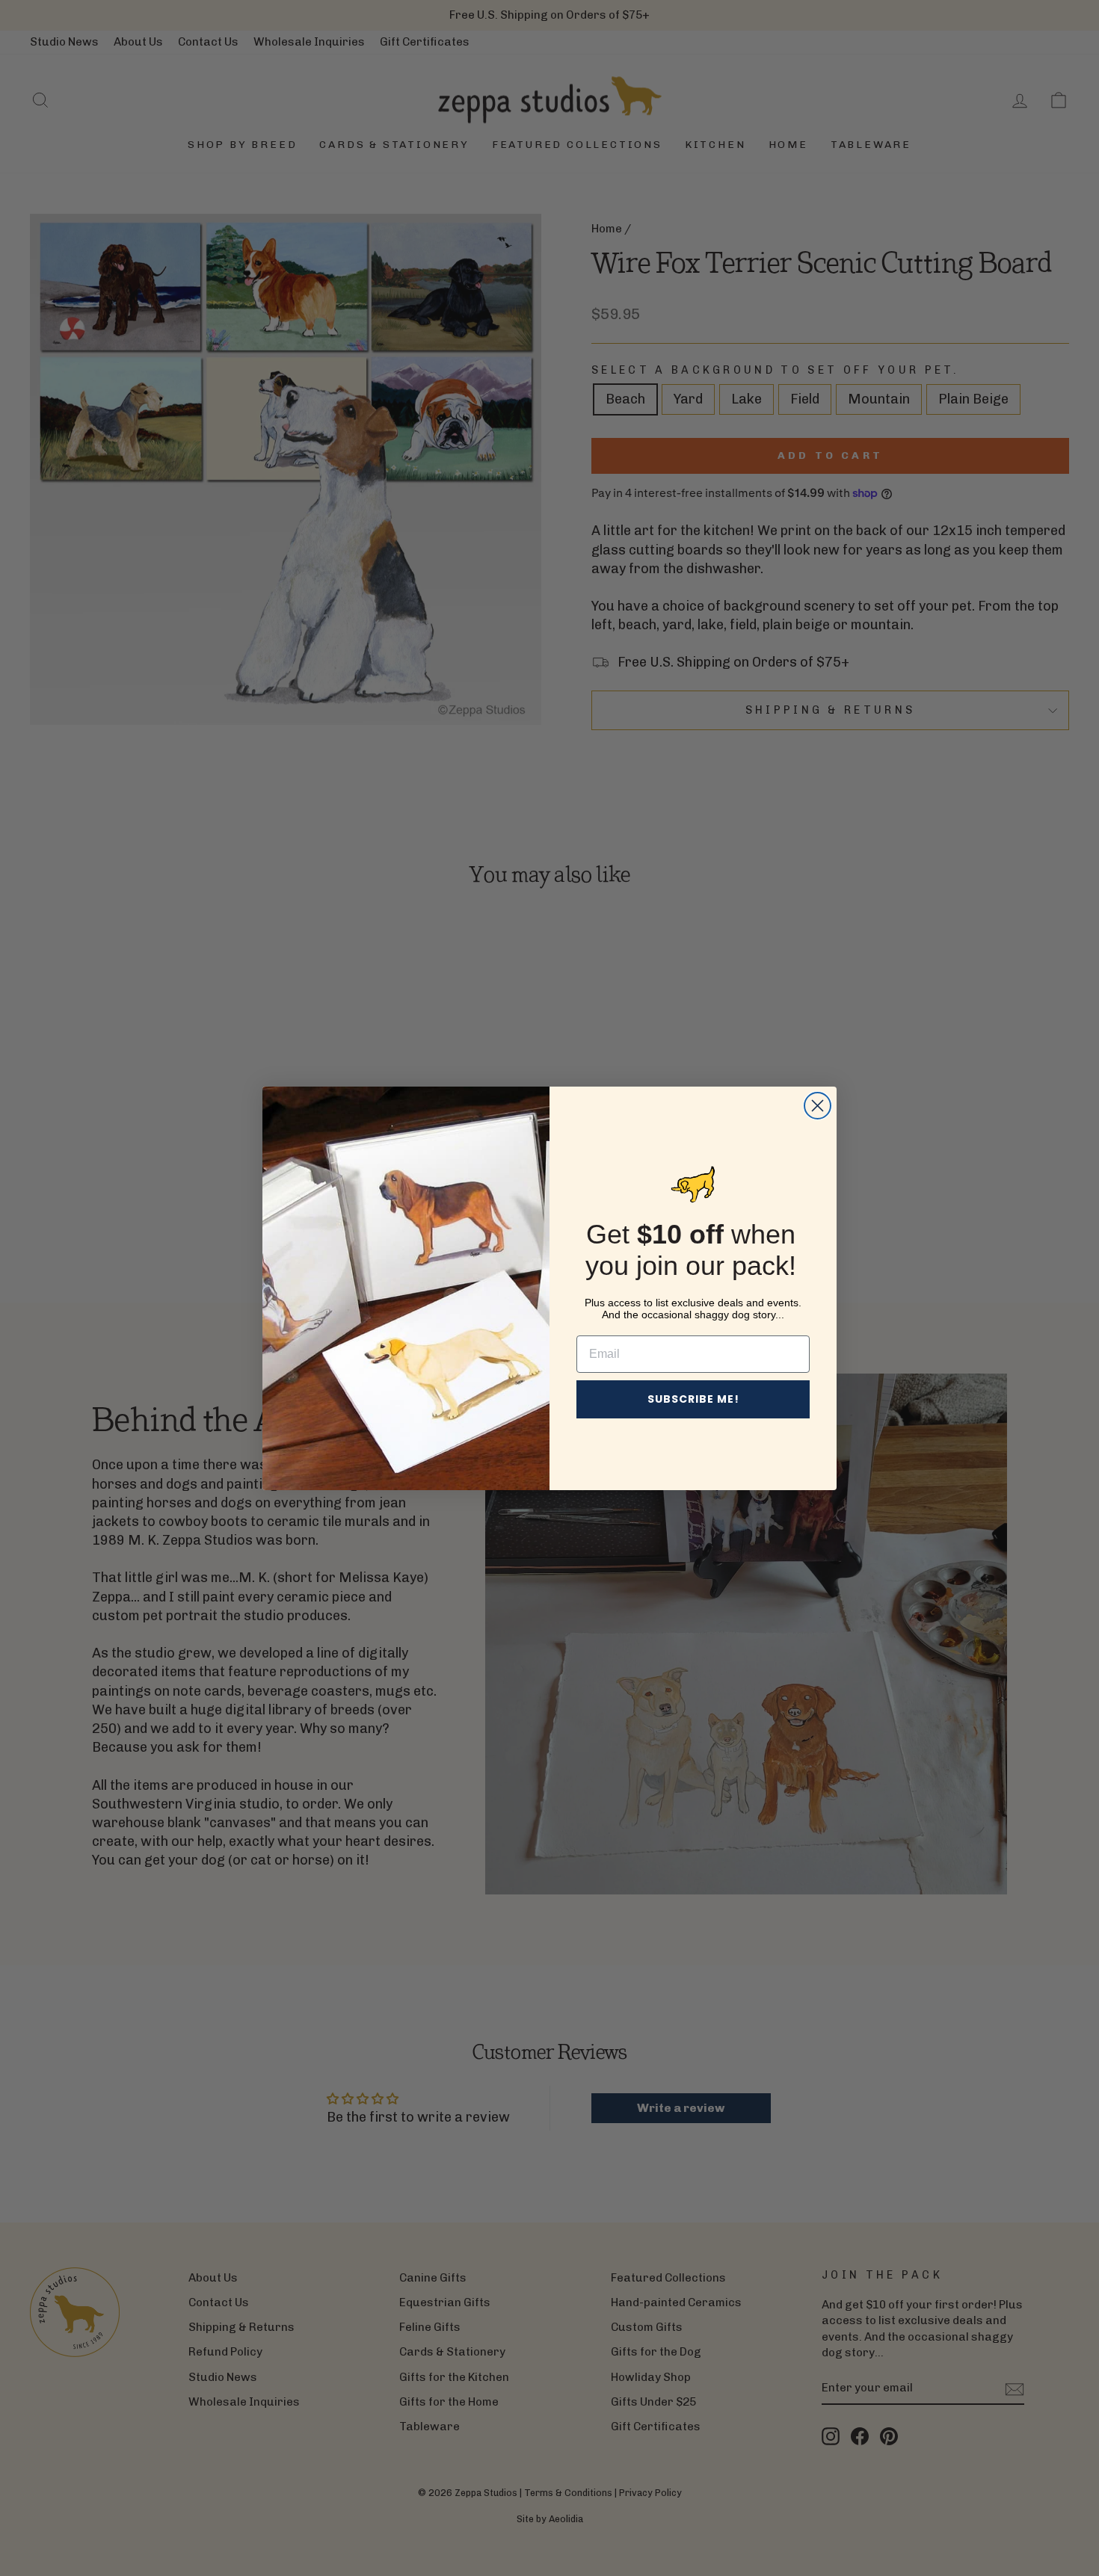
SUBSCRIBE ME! (693, 1399)
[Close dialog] (818, 1106)
